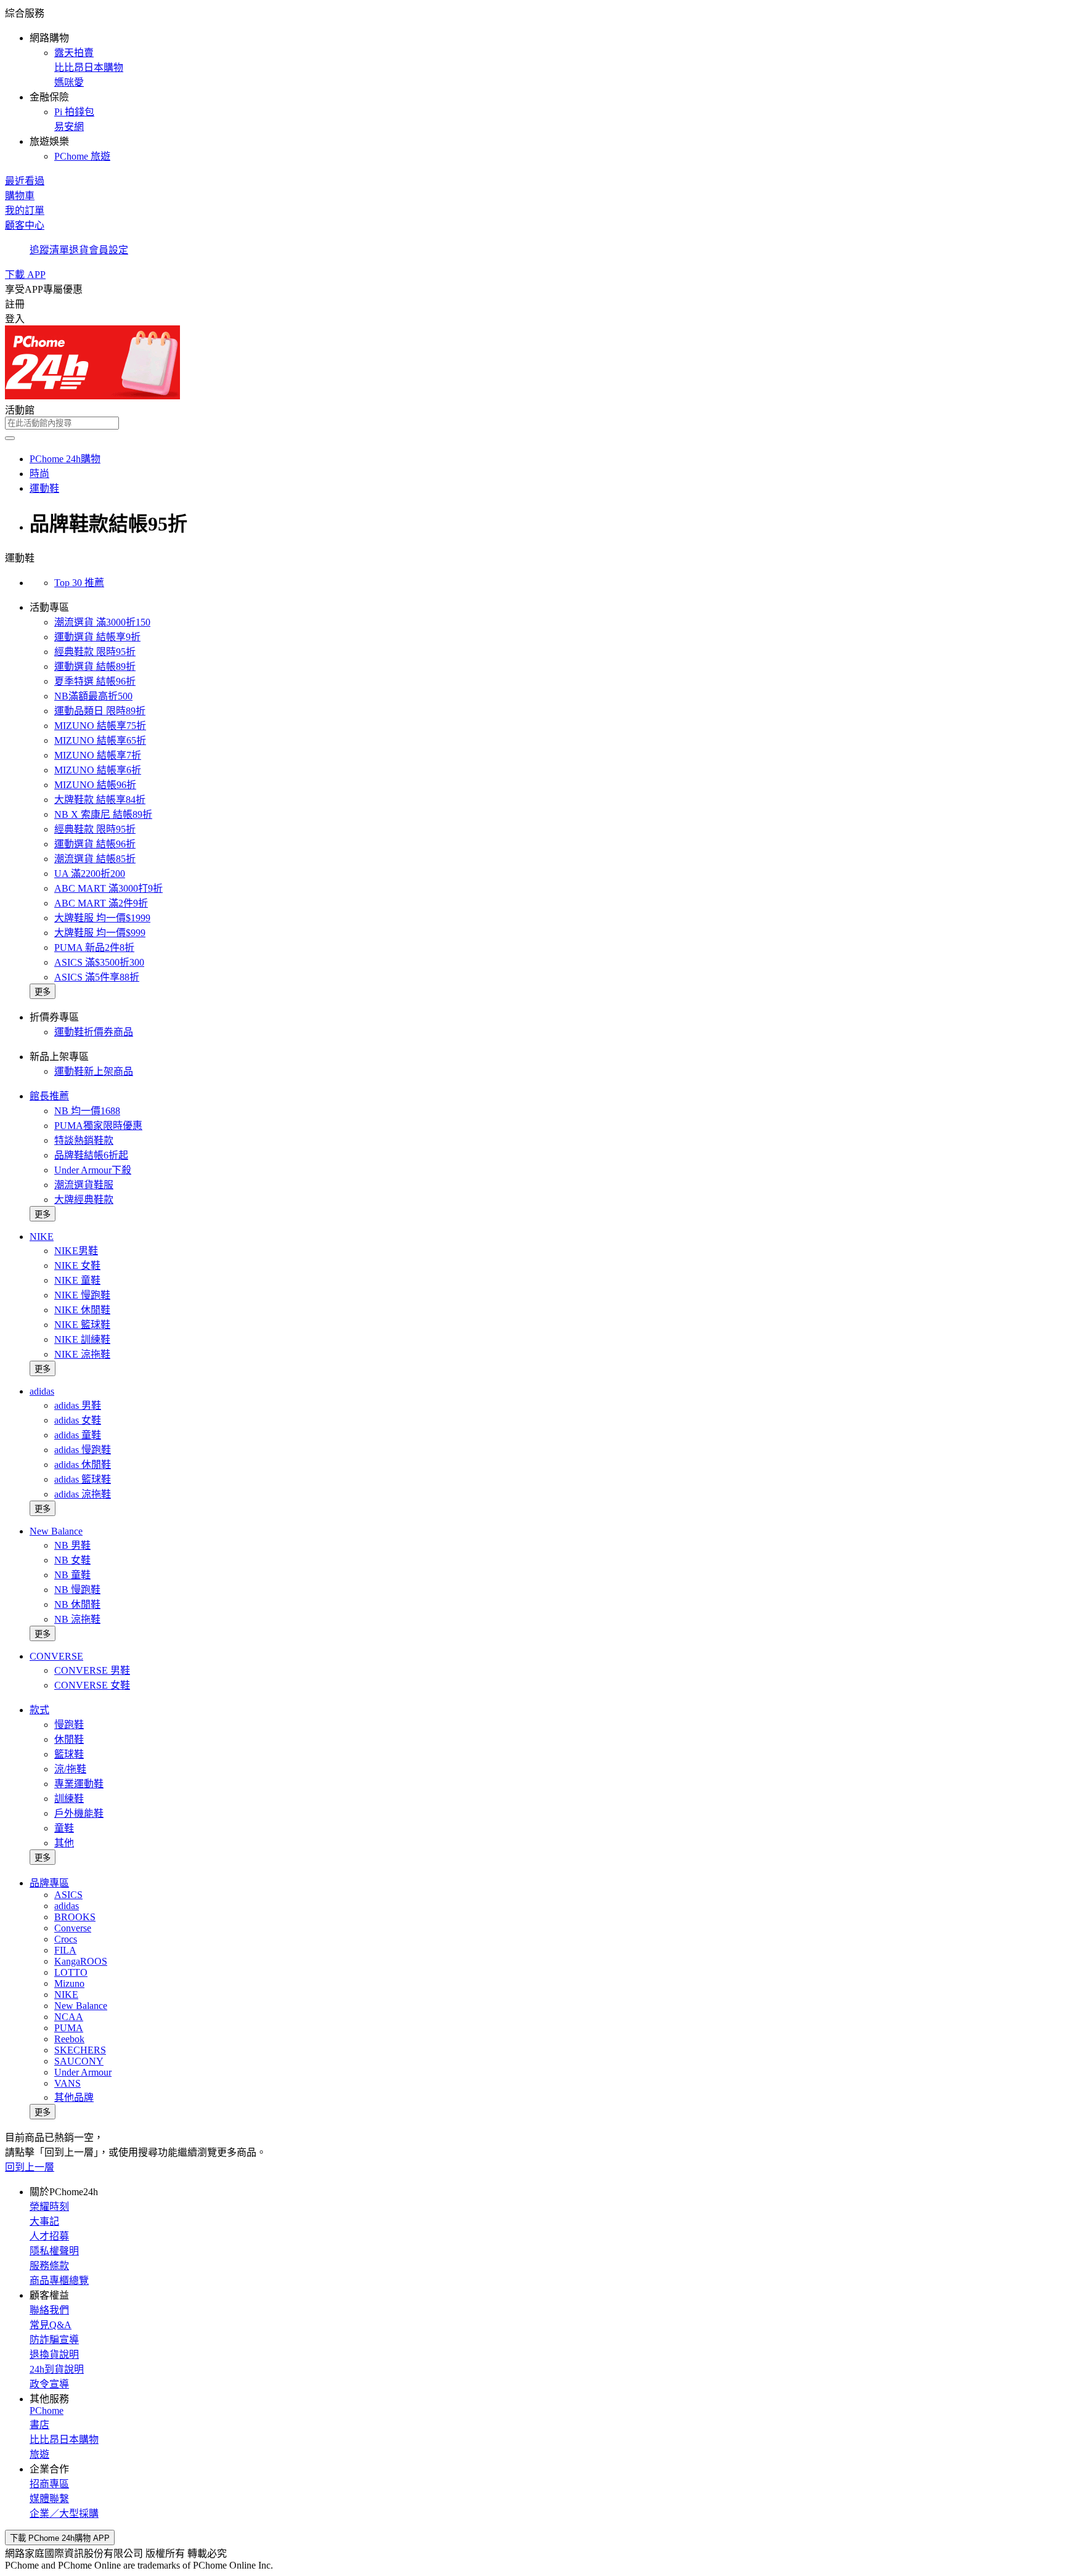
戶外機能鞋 (79, 1813)
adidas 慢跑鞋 (83, 1450)
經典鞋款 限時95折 (95, 652)
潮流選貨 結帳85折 (95, 859)
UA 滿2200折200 (90, 874)
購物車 (20, 196)
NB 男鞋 (72, 1545)
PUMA (69, 2028)
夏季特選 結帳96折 (95, 681)
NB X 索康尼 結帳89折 (103, 814)
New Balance (56, 1531)
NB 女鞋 (72, 1560)
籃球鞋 (69, 1754)
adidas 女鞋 (78, 1420)
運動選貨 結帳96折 (95, 844)
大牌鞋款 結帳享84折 (100, 800)
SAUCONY (79, 2061)
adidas (42, 1391)
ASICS (68, 1895)
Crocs (66, 1939)
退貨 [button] (79, 250)
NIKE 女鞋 (77, 1266)
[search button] (10, 438)
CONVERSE (56, 1656)
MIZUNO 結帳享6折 (98, 770)
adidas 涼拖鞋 (83, 1494)
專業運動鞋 (79, 1784)
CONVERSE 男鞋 (92, 1670)
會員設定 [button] (108, 250)
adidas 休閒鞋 (83, 1465)
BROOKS (75, 1917)
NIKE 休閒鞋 (82, 1310)
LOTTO (71, 1972)
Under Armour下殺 (93, 1170)
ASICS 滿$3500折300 (99, 962)
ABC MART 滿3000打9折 (108, 888)
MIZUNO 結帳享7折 (98, 755)
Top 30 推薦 (79, 583)
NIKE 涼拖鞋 (82, 1354)
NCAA (69, 2017)
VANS (67, 2083)
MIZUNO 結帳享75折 (100, 726)
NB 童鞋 (72, 1575)
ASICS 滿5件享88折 (97, 977)
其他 (64, 1843)
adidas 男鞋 (78, 1405)
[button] (532, 84)
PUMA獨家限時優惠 (98, 1126)
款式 (39, 1710)
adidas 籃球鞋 (83, 1479)
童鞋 (64, 1828)
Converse (73, 1928)
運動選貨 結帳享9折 (97, 637)
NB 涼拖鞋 (77, 1619)
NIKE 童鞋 (77, 1280)
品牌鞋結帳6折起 (91, 1155)
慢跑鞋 (69, 1725)
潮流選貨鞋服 (84, 1185)
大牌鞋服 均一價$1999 (102, 918)
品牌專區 (49, 1883)
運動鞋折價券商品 (94, 1032)
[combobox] (532, 423)
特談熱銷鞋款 (84, 1140)
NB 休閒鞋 (77, 1604)
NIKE (42, 1237)
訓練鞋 (69, 1799)
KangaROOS (81, 1961)
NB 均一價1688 (87, 1111)
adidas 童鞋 (78, 1435)
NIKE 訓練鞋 (82, 1339)
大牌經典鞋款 (84, 1200)
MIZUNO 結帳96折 (95, 785)
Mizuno (69, 1983)
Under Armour (83, 2072)
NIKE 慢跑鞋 (82, 1295)
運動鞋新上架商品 (94, 1071)
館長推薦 (49, 1096)
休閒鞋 (69, 1739)
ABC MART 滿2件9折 (101, 903)
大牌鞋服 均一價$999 (100, 933)
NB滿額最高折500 (93, 696)
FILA (65, 1950)
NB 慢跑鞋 (77, 1590)
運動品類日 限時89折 (100, 711)
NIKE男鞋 (76, 1251)
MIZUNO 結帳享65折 (100, 740)
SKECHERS (80, 2050)
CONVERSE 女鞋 (92, 1685)
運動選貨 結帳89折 (95, 666)
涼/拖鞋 (70, 1769)
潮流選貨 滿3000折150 (102, 622)
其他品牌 (74, 2097)
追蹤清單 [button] (49, 250)
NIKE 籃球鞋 (82, 1325)
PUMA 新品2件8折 (94, 948)
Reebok (69, 2039)
